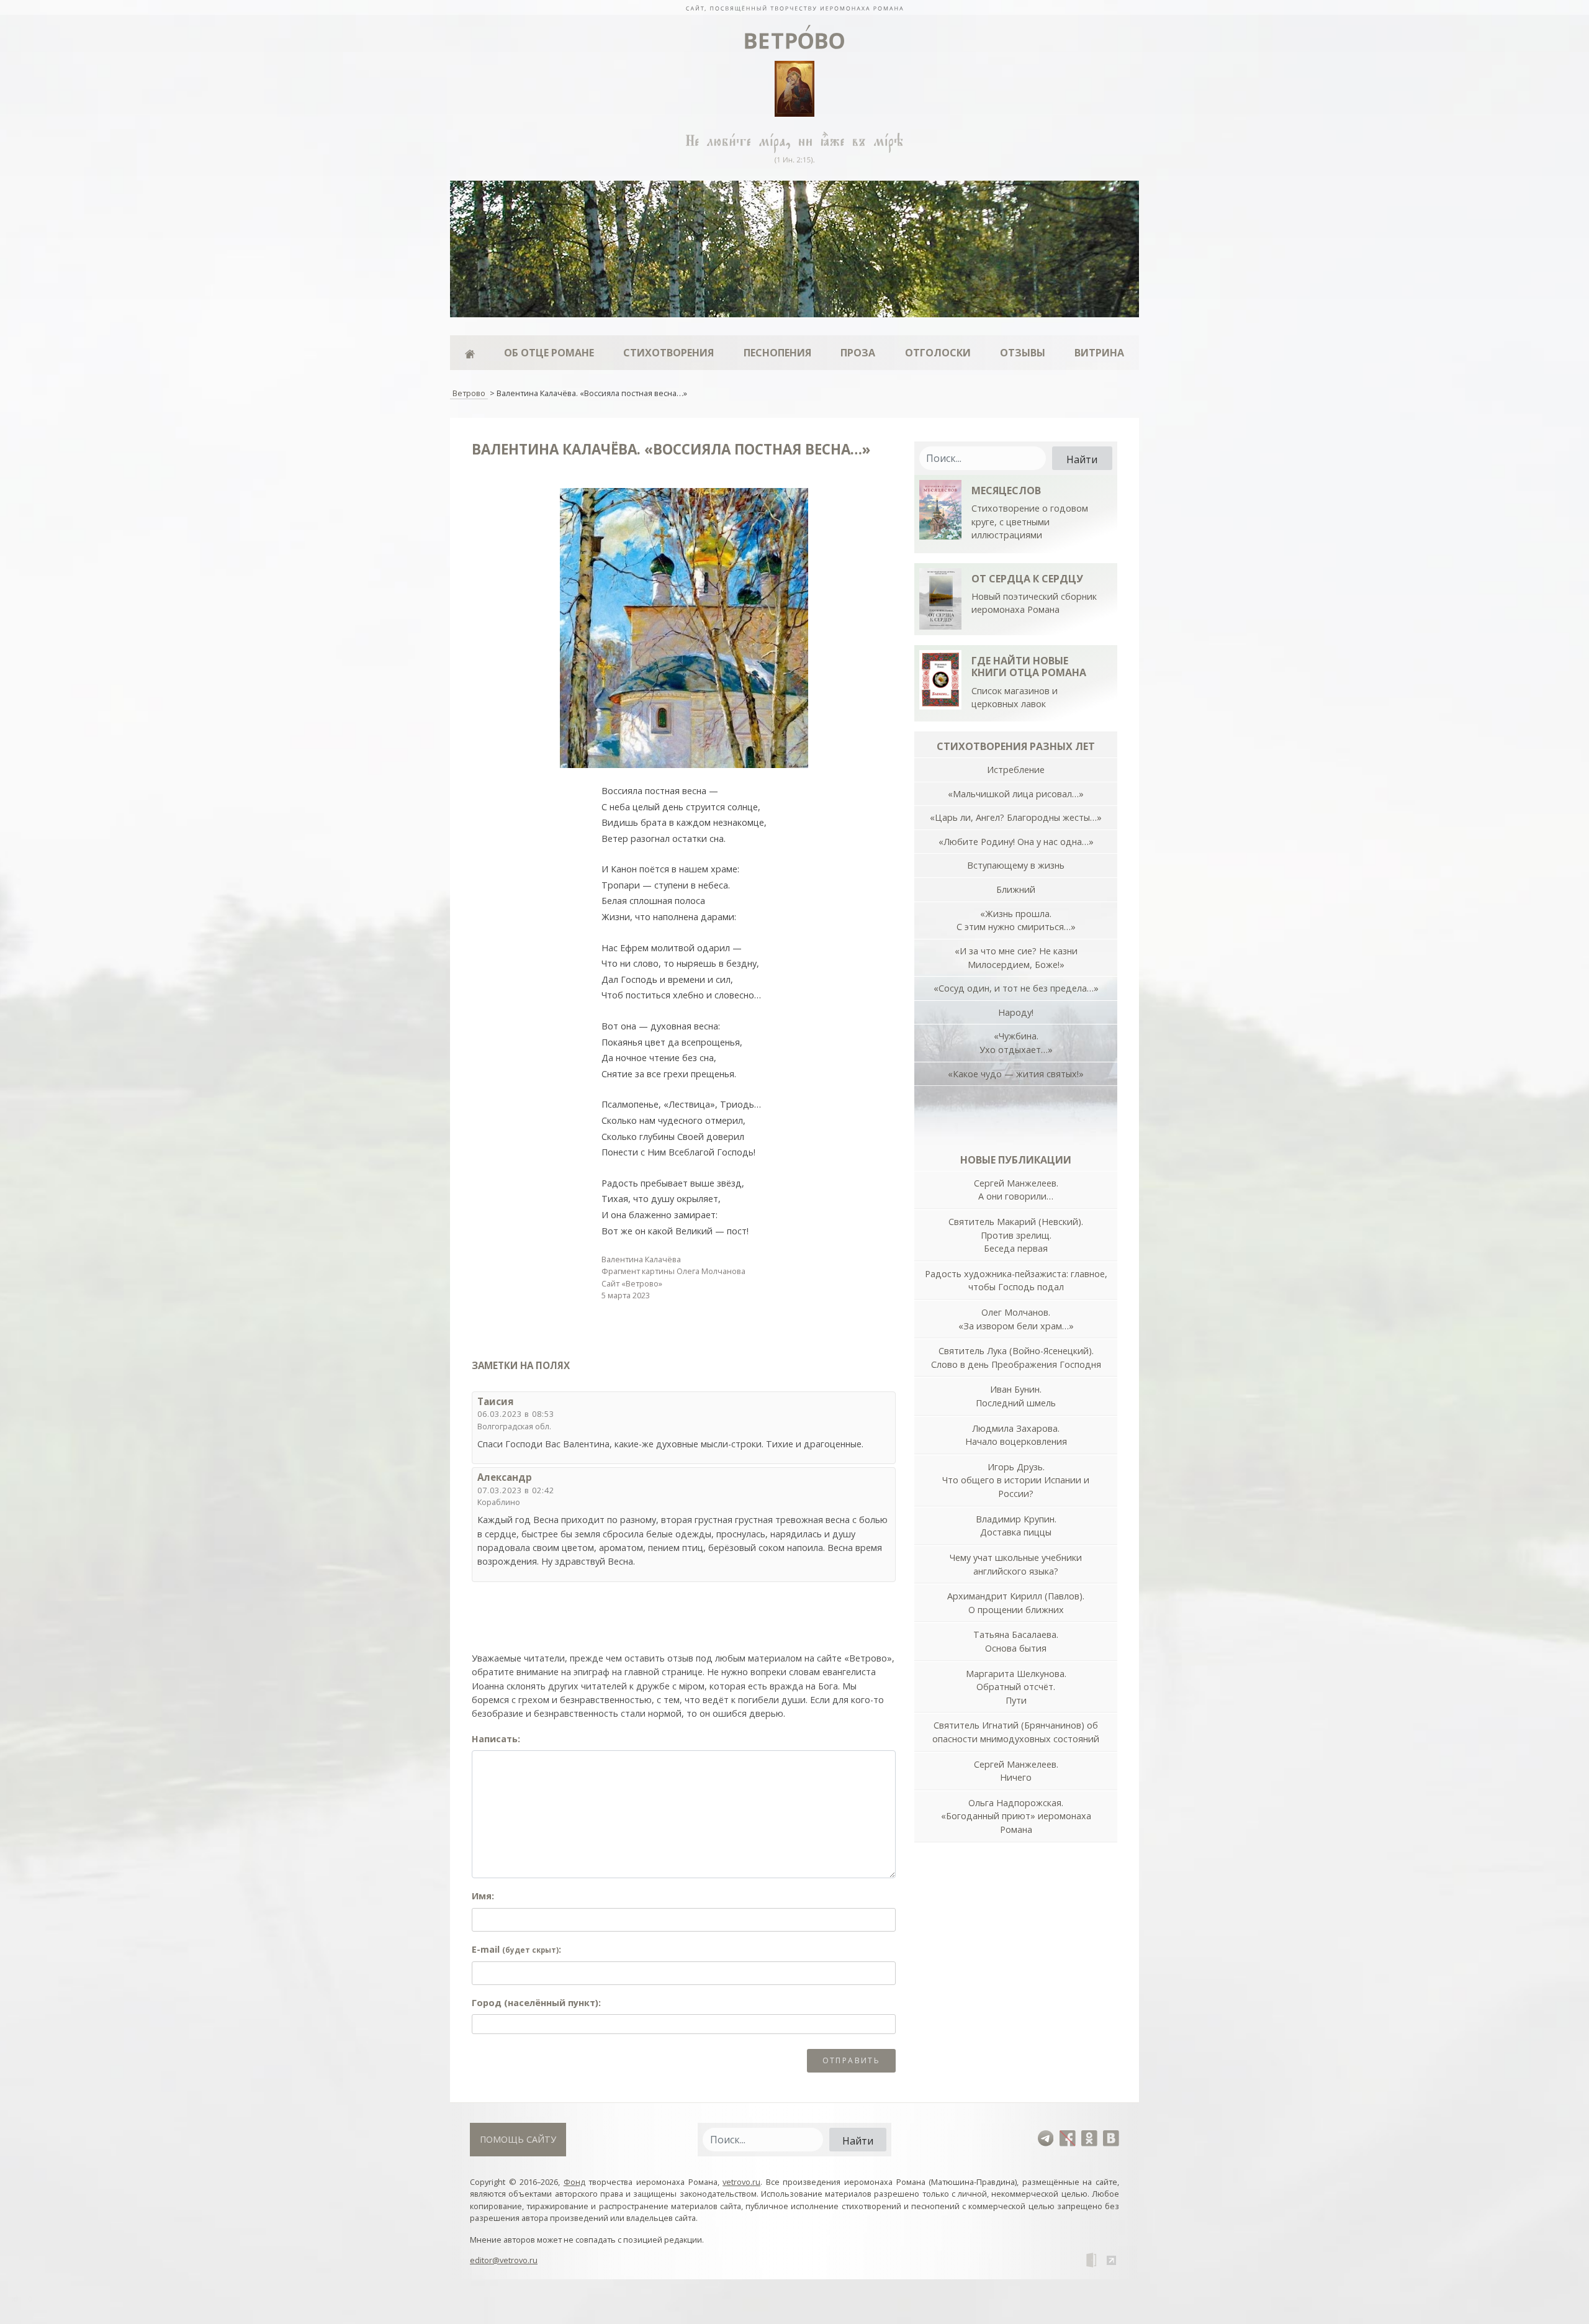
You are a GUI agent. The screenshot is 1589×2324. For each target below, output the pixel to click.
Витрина (1099, 353)
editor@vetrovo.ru (504, 2260)
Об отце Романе (549, 353)
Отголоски (938, 353)
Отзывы (1023, 353)
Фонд (574, 2182)
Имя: (483, 1896)
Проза (858, 353)
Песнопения (777, 353)
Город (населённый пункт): (536, 2003)
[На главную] (794, 7)
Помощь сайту (518, 2139)
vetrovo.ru (741, 2182)
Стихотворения (668, 353)
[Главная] (470, 353)
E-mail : (516, 1949)
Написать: (496, 1739)
